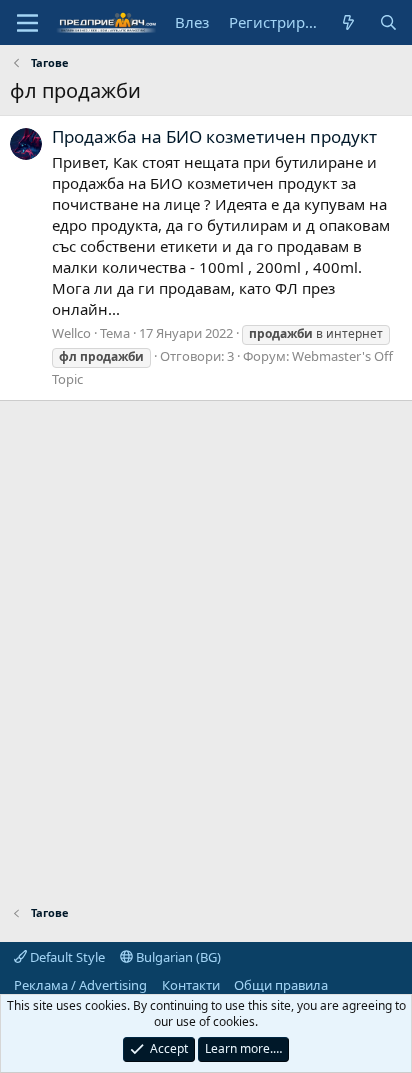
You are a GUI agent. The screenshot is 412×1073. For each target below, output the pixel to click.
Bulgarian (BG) (177, 957)
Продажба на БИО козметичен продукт (214, 136)
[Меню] (27, 23)
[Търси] (388, 22)
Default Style (66, 957)
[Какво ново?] (348, 22)
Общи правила (281, 985)
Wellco (71, 333)
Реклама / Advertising (80, 985)
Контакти (191, 985)
